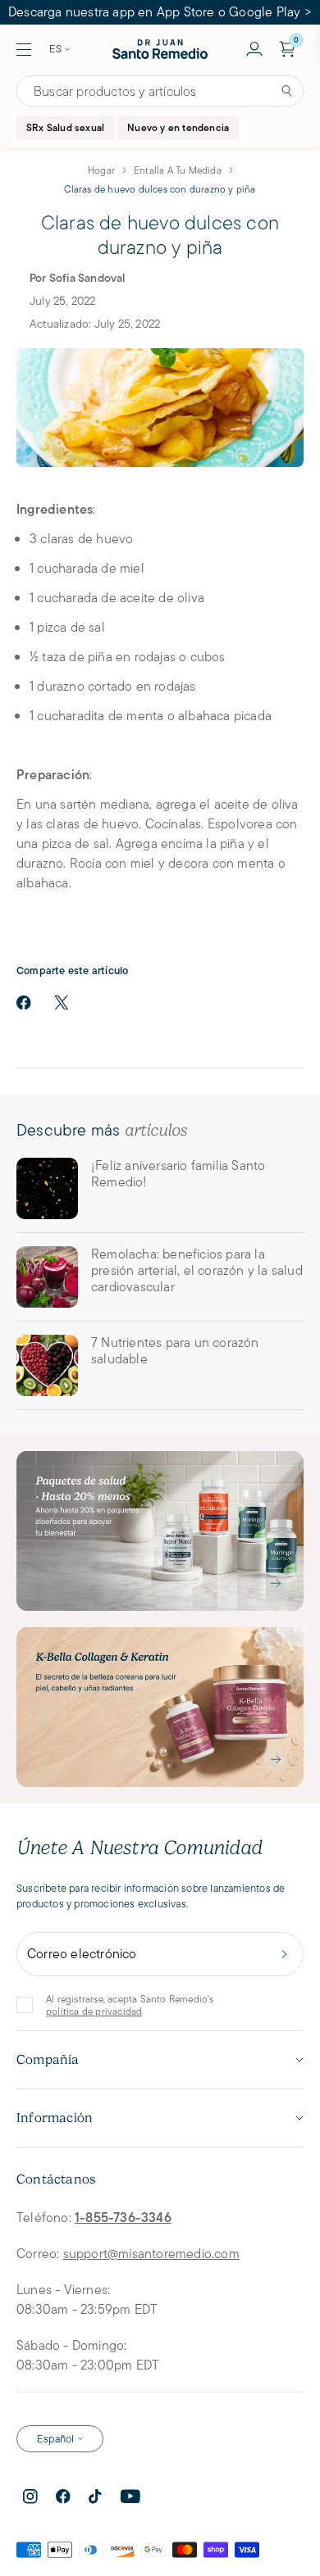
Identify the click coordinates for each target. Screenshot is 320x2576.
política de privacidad (94, 2011)
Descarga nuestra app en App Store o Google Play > (160, 12)
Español (55, 2439)
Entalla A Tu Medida (178, 170)
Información (55, 2118)
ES (55, 49)
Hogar (101, 170)
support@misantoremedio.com (151, 2254)
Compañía (48, 2060)
